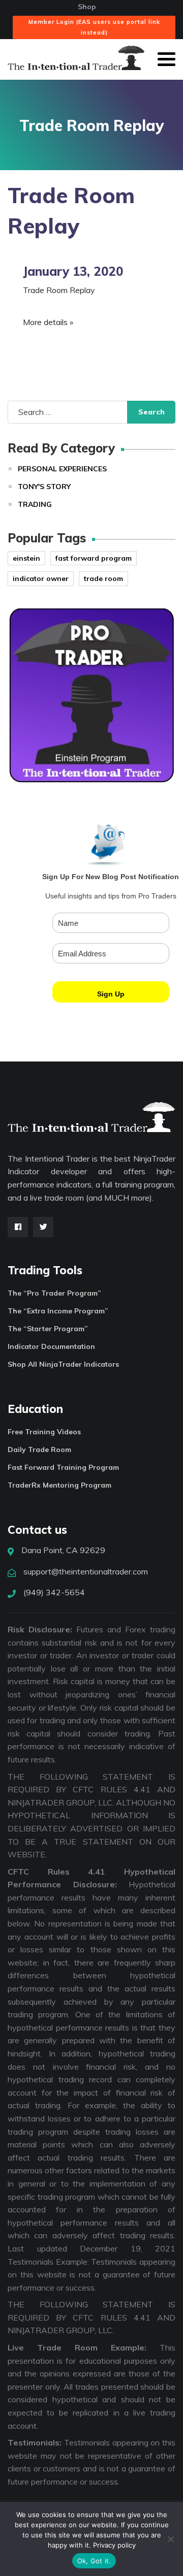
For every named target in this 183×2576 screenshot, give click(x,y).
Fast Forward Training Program (63, 1467)
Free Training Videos (44, 1432)
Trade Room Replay (59, 290)
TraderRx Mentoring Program (59, 1485)
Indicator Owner (41, 578)
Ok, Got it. (94, 2561)
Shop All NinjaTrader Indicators (63, 1364)
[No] (170, 2539)
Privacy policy (114, 2545)
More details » (48, 322)
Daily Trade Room (39, 1450)
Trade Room (103, 578)
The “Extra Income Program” (58, 1311)
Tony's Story (44, 487)
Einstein (26, 558)
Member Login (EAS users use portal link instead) (94, 27)
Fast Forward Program (94, 558)
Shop (87, 7)
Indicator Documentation (51, 1346)
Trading (35, 504)
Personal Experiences (62, 469)
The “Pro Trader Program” (54, 1293)
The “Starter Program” (48, 1329)
